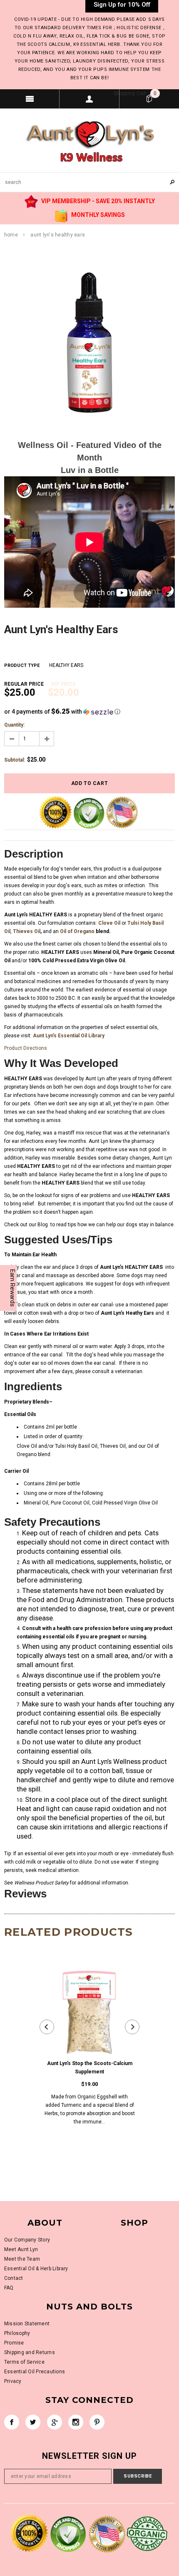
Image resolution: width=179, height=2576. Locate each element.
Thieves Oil (27, 931)
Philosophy (17, 2333)
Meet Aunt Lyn (21, 2249)
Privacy (13, 2381)
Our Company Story (27, 2240)
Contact (14, 2278)
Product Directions (26, 1048)
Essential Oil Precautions (35, 2372)
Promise (14, 2343)
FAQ (9, 2288)
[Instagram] (76, 2422)
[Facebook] (12, 2422)
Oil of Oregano (77, 931)
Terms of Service (24, 2362)
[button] (89, 712)
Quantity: (14, 725)
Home (11, 235)
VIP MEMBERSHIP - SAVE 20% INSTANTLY (97, 201)
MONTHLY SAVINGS (97, 215)
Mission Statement (27, 2324)
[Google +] (55, 2422)
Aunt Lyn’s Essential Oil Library (69, 1036)
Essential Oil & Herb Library (36, 2269)
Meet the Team (22, 2259)
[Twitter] (33, 2422)
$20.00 (63, 690)
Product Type (22, 665)
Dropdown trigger (89, 99)
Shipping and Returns (30, 2352)
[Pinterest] (97, 2422)
